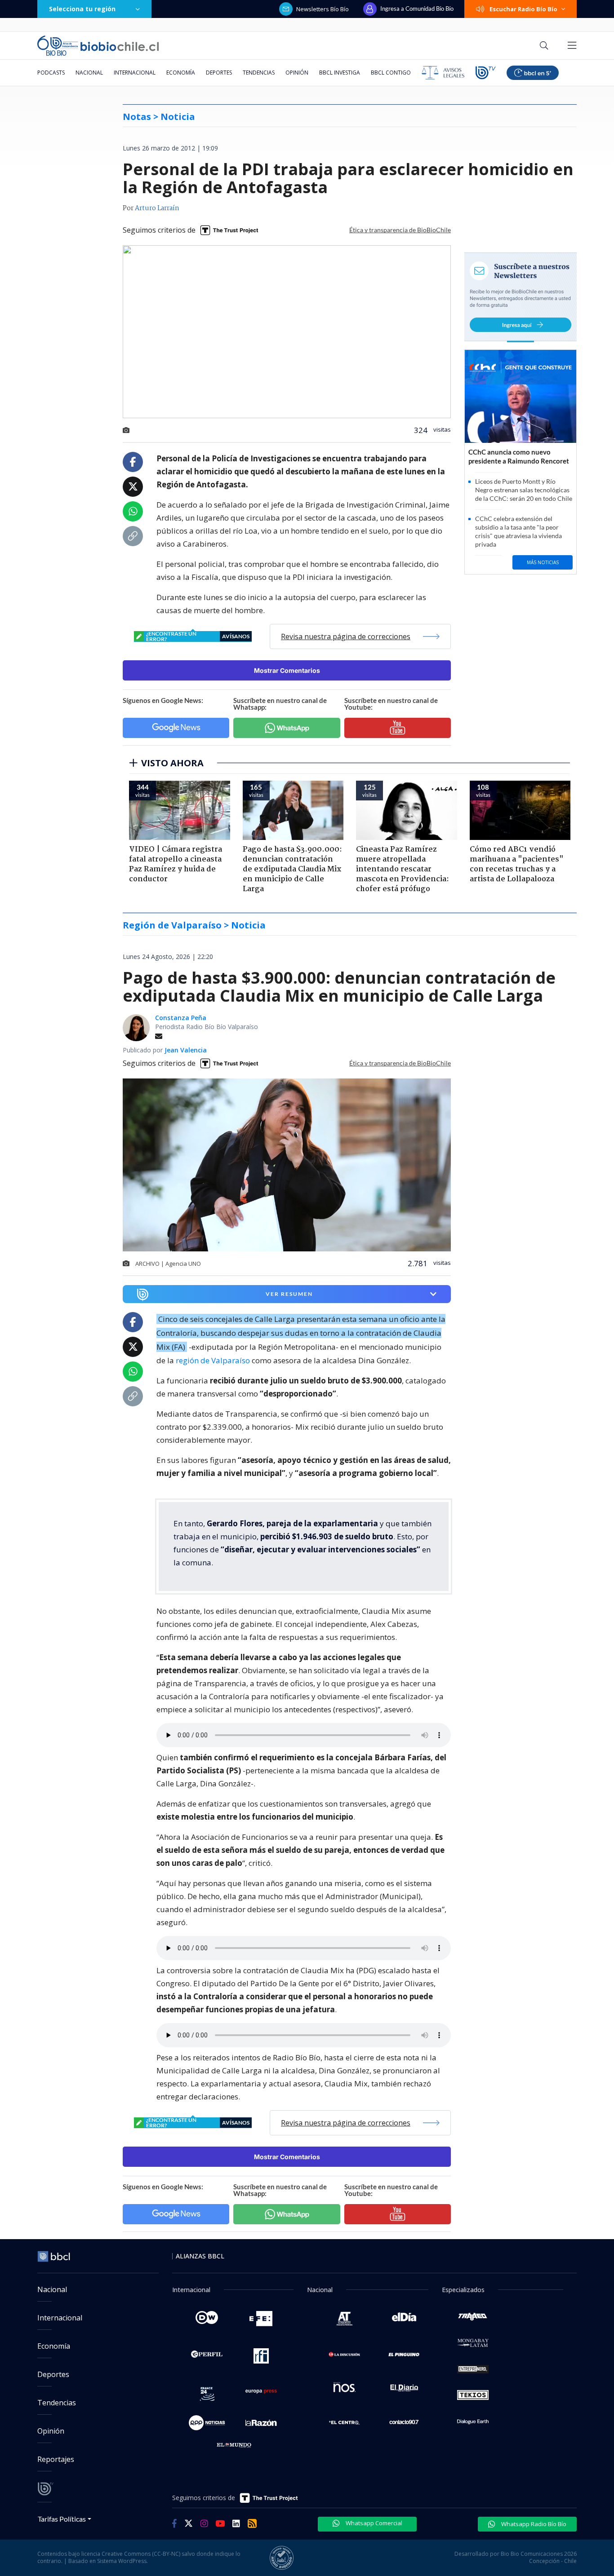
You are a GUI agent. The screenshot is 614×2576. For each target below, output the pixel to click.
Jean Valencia (186, 1050)
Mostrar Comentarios (287, 670)
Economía (181, 73)
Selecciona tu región (82, 9)
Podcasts (51, 73)
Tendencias (259, 73)
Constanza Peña (181, 1018)
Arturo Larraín (157, 208)
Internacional (135, 73)
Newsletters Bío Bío (323, 9)
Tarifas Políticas (62, 2519)
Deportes (219, 73)
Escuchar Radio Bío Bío (523, 9)
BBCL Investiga (340, 73)
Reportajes (56, 2459)
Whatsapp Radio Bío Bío (533, 2524)
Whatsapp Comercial (373, 2523)
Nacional (89, 73)
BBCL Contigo (391, 73)
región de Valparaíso (213, 1360)
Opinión (297, 73)
